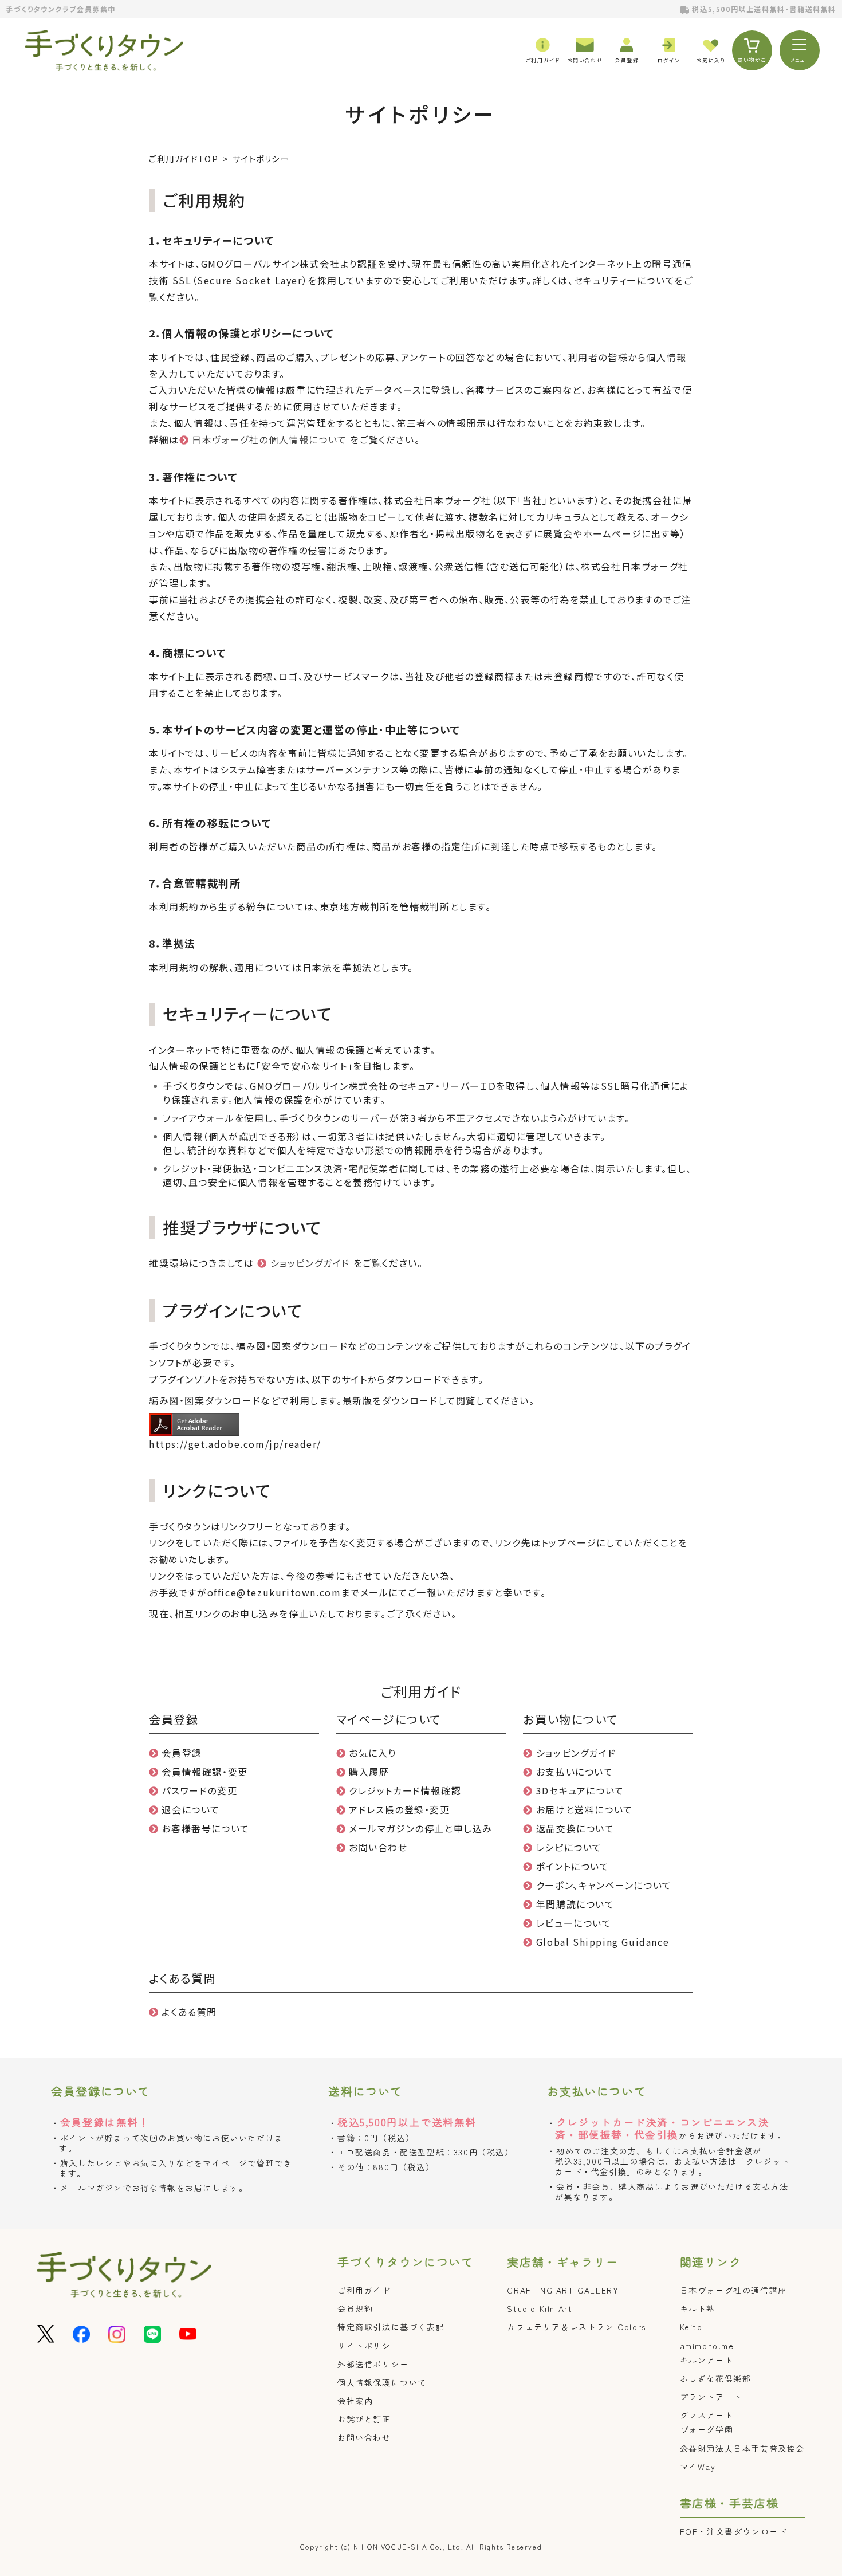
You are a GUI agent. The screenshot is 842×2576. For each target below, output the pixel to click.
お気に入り (373, 1753)
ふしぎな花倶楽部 (716, 2378)
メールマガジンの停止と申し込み (421, 1828)
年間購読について (575, 1904)
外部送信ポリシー (373, 2364)
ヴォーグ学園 (707, 2429)
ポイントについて (573, 1866)
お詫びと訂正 (364, 2419)
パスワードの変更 (199, 1790)
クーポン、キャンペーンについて (604, 1885)
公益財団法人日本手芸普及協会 (742, 2448)
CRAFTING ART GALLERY (563, 2290)
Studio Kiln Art (540, 2308)
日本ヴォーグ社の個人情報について (269, 439)
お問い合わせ (378, 1847)
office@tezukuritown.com (274, 1592)
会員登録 (182, 1753)
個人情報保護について (382, 2382)
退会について (191, 1809)
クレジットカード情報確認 (405, 1790)
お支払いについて (575, 1772)
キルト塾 (698, 2308)
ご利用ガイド (364, 2290)
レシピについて (569, 1847)
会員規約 (355, 2308)
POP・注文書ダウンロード (734, 2531)
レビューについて (574, 1923)
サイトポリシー (369, 2346)
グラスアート (707, 2415)
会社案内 (355, 2401)
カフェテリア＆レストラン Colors (576, 2327)
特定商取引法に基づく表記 (391, 2327)
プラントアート (711, 2397)
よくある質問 (189, 2012)
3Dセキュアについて (580, 1790)
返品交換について (575, 1828)
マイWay (698, 2467)
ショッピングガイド (310, 1263)
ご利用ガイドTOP (184, 158)
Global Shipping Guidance (603, 1942)
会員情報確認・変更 (204, 1772)
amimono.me (707, 2346)
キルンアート (707, 2360)
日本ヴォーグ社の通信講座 (733, 2290)
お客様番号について (205, 1828)
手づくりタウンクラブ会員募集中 (61, 9)
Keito (691, 2327)
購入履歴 (369, 1772)
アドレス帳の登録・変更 (400, 1809)
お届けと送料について (585, 1809)
